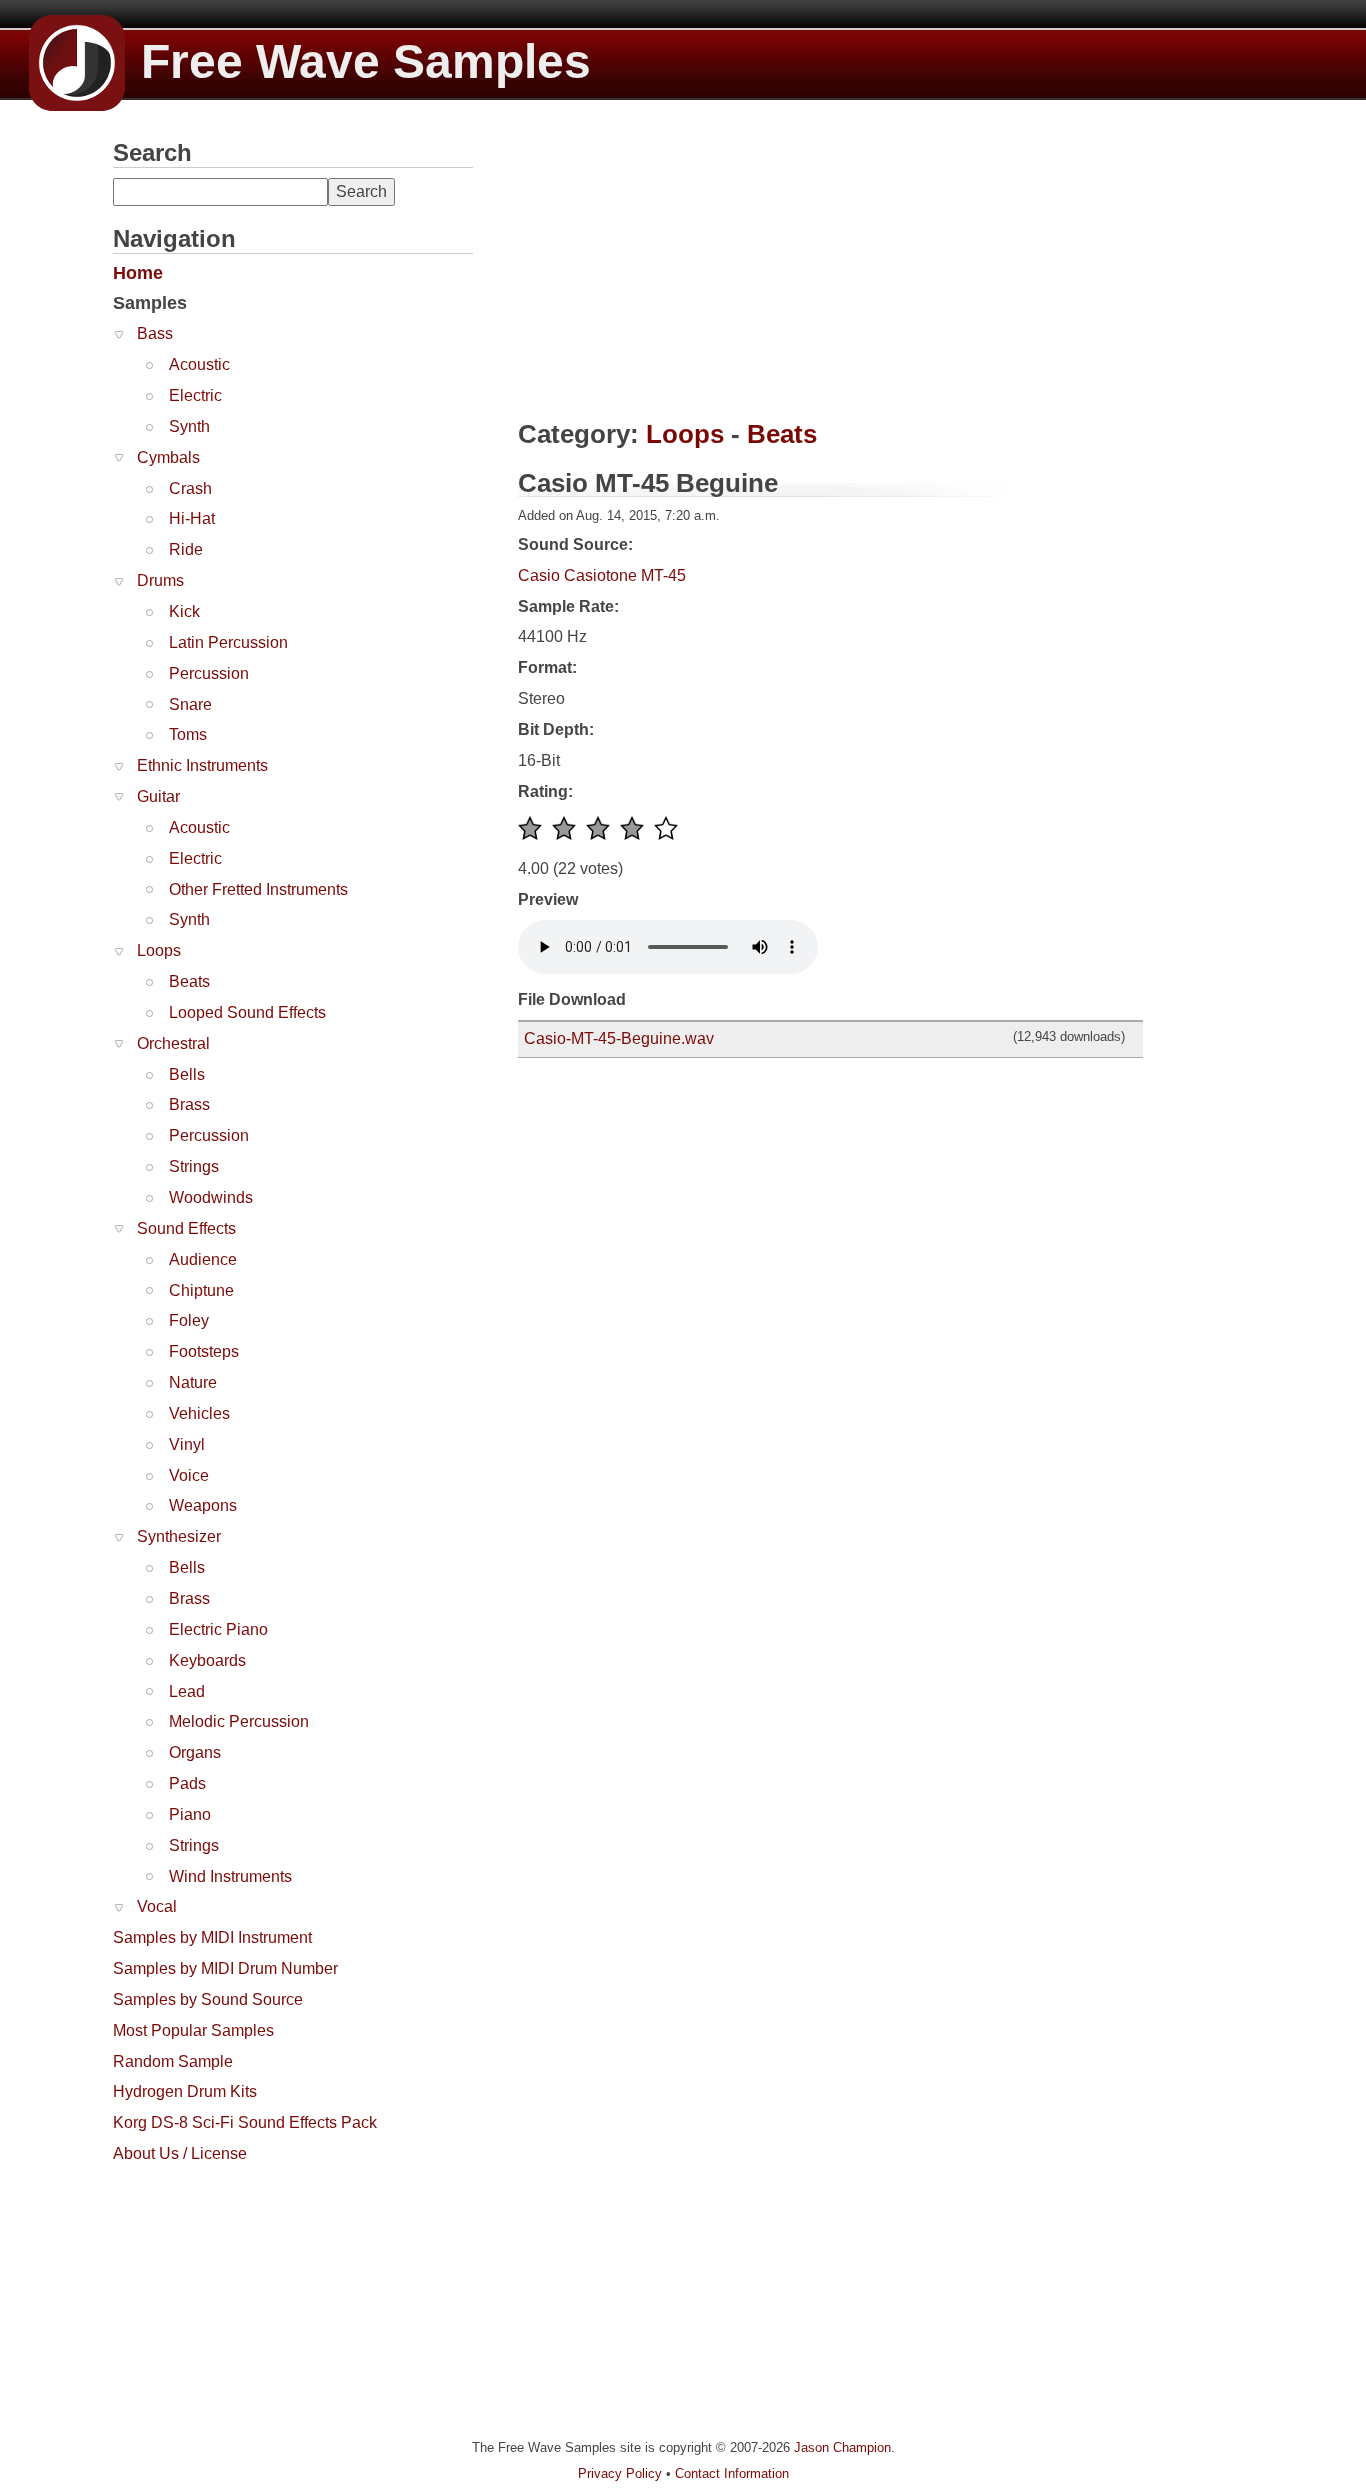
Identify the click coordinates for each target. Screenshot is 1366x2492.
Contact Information (732, 2473)
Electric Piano (218, 1629)
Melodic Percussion (239, 1721)
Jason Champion (842, 2447)
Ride (186, 549)
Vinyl (187, 1444)
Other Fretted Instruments (258, 889)
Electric (195, 395)
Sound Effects (186, 1228)
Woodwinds (211, 1197)
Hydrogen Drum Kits (185, 2091)
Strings (194, 1166)
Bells (187, 1074)
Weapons (203, 1505)
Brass (189, 1104)
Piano (190, 1814)
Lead (187, 1691)
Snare (190, 704)
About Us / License (180, 2153)
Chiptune (201, 1290)
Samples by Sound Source (208, 1999)
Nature (193, 1382)
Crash (190, 488)
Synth (189, 426)
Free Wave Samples (366, 61)
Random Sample (173, 2061)
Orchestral (173, 1043)
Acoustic (199, 364)
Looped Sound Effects (247, 1012)
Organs (195, 1752)
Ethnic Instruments (202, 765)
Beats (189, 981)
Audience (203, 1259)
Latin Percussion (228, 642)
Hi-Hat (192, 518)
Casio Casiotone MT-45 (602, 575)
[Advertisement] (263, 2299)
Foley (189, 1320)
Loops (159, 950)
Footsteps (204, 1351)
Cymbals (168, 457)
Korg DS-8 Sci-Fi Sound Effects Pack (245, 2122)
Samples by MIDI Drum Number (225, 1968)
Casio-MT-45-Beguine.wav (619, 1038)
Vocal (157, 1906)
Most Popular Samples (193, 2030)
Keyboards (207, 1660)
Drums (160, 580)
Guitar (158, 796)
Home (138, 273)
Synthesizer (179, 1536)
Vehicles (199, 1413)
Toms (188, 734)
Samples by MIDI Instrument (212, 1937)
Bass (155, 333)
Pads (187, 1783)
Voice (189, 1475)
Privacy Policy (620, 2473)
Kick (184, 611)
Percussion (209, 673)
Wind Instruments (230, 1876)
